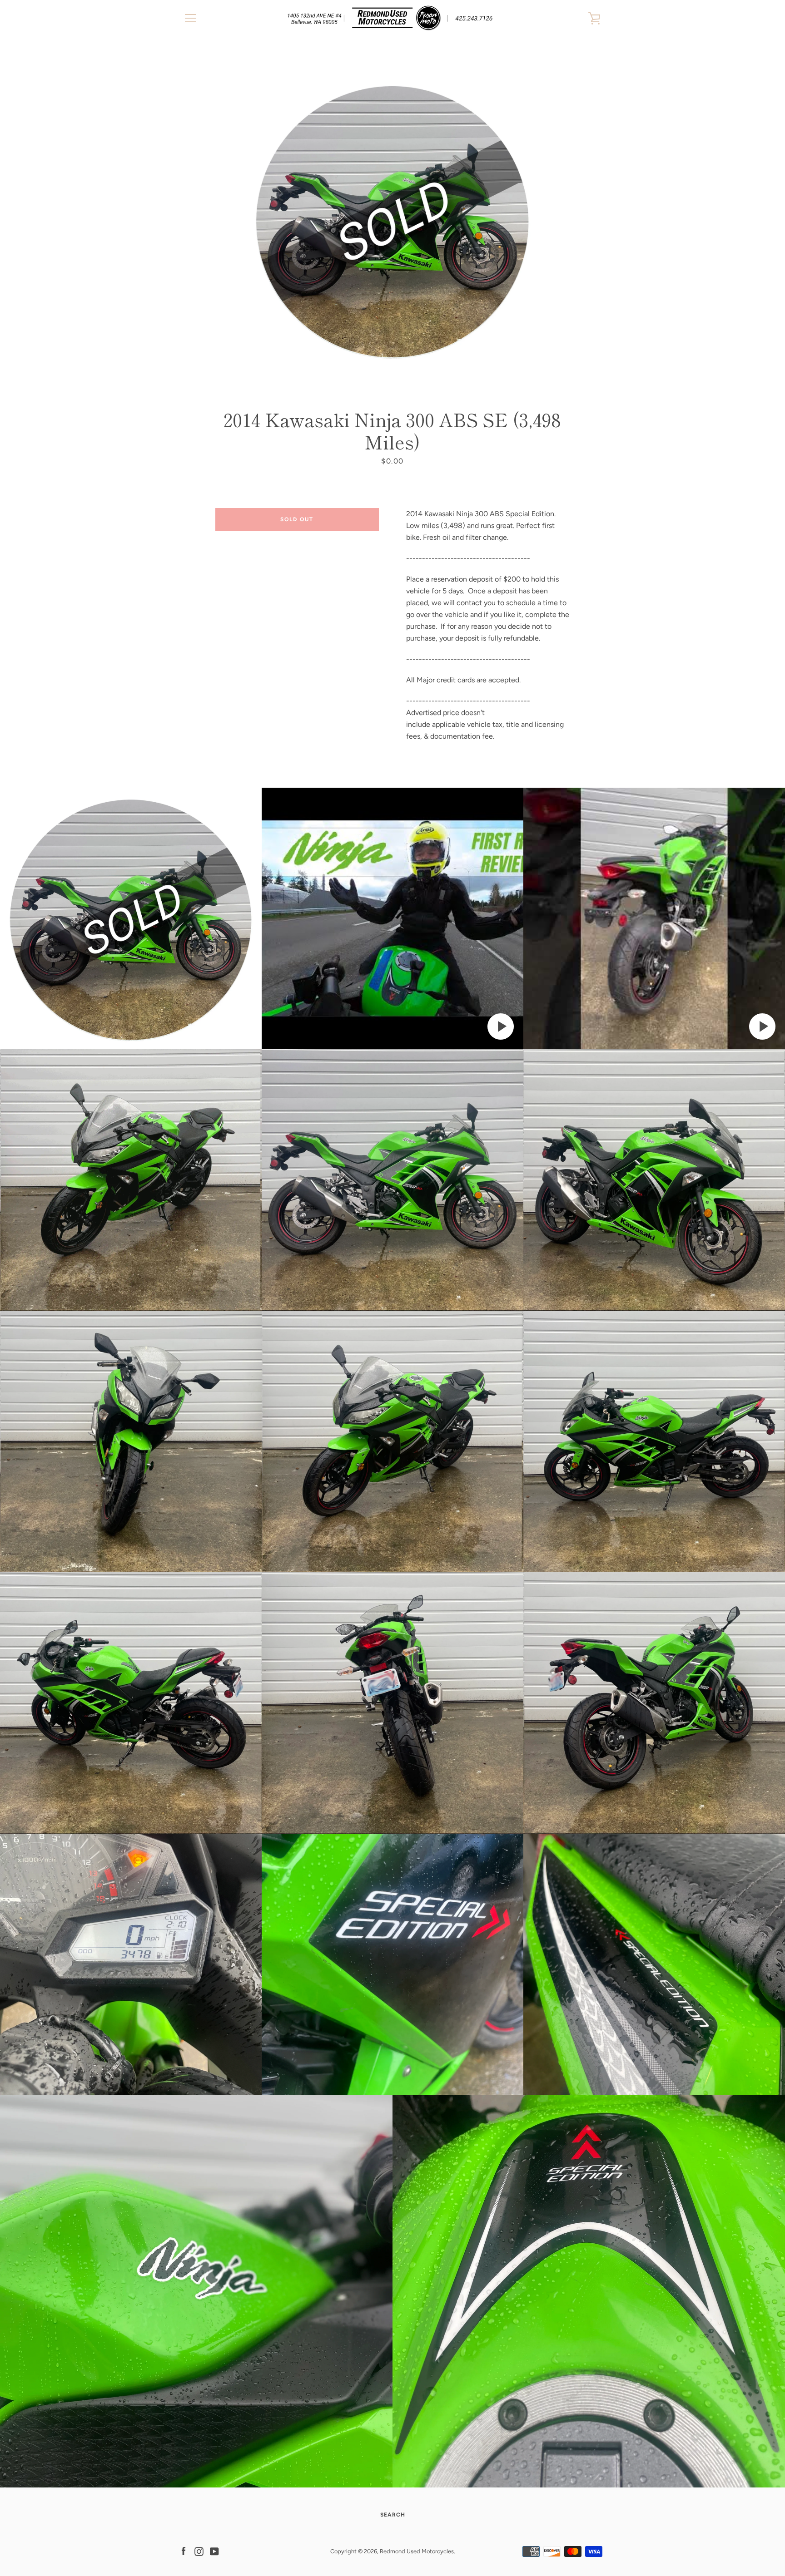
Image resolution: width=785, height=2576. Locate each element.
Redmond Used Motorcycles (417, 2551)
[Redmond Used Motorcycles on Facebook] (184, 2551)
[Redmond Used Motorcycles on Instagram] (199, 2551)
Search (393, 2515)
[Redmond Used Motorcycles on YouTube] (214, 2551)
